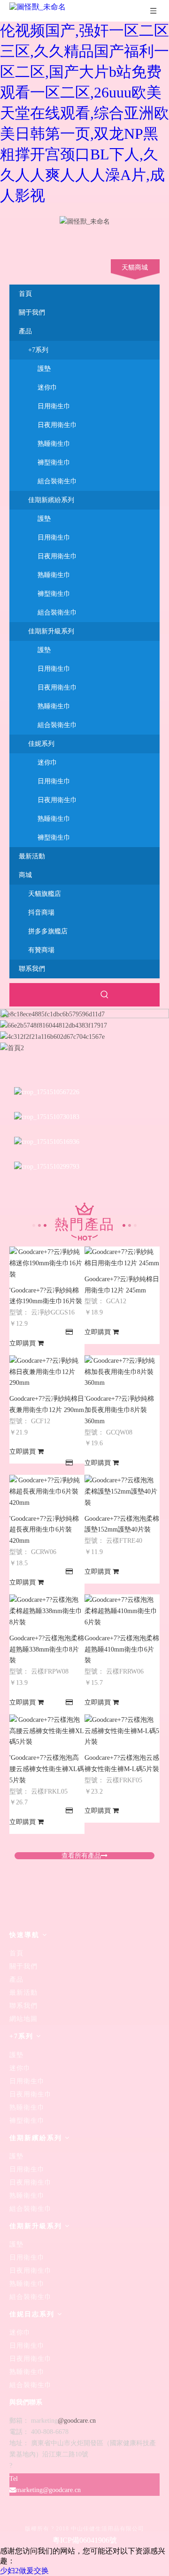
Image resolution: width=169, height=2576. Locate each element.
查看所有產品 (81, 1856)
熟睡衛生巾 (54, 444)
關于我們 (23, 1966)
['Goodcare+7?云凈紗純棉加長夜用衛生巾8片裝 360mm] (122, 1383)
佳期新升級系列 (51, 631)
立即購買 (23, 1343)
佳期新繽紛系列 (51, 500)
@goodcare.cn (77, 2421)
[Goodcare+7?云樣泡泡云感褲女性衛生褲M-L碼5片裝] (122, 1742)
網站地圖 (23, 2019)
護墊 (44, 369)
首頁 (16, 1953)
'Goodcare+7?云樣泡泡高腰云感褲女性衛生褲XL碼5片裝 (47, 1769)
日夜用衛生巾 (57, 425)
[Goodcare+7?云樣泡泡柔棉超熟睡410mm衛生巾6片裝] (122, 1622)
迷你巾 (47, 387)
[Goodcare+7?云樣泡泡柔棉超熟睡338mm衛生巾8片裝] (47, 1622)
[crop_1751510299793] (47, 1166)
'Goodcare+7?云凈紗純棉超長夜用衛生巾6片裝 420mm (44, 1530)
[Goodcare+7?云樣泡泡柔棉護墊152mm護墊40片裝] (122, 1503)
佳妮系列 (41, 744)
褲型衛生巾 (54, 462)
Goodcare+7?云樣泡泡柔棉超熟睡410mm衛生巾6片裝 (122, 1649)
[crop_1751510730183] (47, 1117)
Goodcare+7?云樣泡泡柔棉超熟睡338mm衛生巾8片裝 (47, 1649)
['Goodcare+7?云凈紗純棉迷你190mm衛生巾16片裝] (47, 1274)
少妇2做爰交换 (24, 2571)
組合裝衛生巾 (57, 481)
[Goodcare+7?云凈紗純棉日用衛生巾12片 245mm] (122, 1263)
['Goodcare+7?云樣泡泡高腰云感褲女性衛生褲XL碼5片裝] (47, 1742)
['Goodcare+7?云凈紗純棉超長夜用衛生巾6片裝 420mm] (47, 1503)
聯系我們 (23, 2006)
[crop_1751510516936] (47, 1142)
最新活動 (23, 1993)
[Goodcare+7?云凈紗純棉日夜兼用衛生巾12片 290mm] (47, 1383)
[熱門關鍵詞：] (105, 995)
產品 (16, 1979)
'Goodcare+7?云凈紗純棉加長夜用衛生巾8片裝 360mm (119, 1410)
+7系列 (38, 350)
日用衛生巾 (54, 406)
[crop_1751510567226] (47, 1092)
